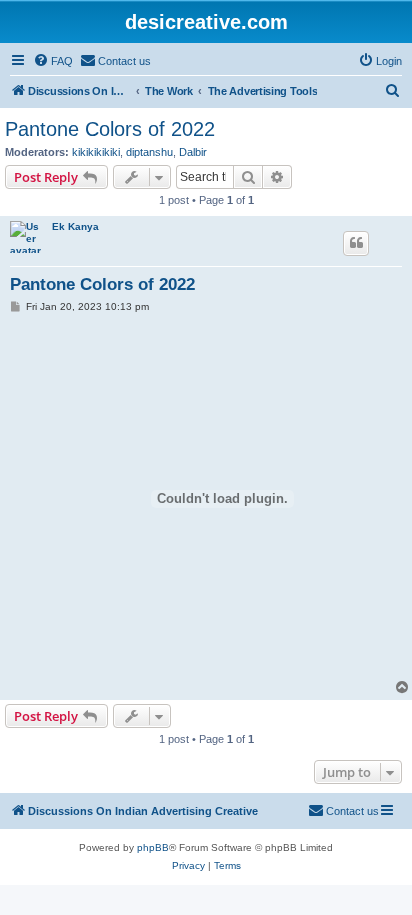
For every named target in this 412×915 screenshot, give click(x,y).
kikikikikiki (96, 152)
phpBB (153, 847)
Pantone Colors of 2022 (110, 129)
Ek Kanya (75, 226)
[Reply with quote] (356, 243)
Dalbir (193, 152)
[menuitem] (53, 61)
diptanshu (149, 152)
